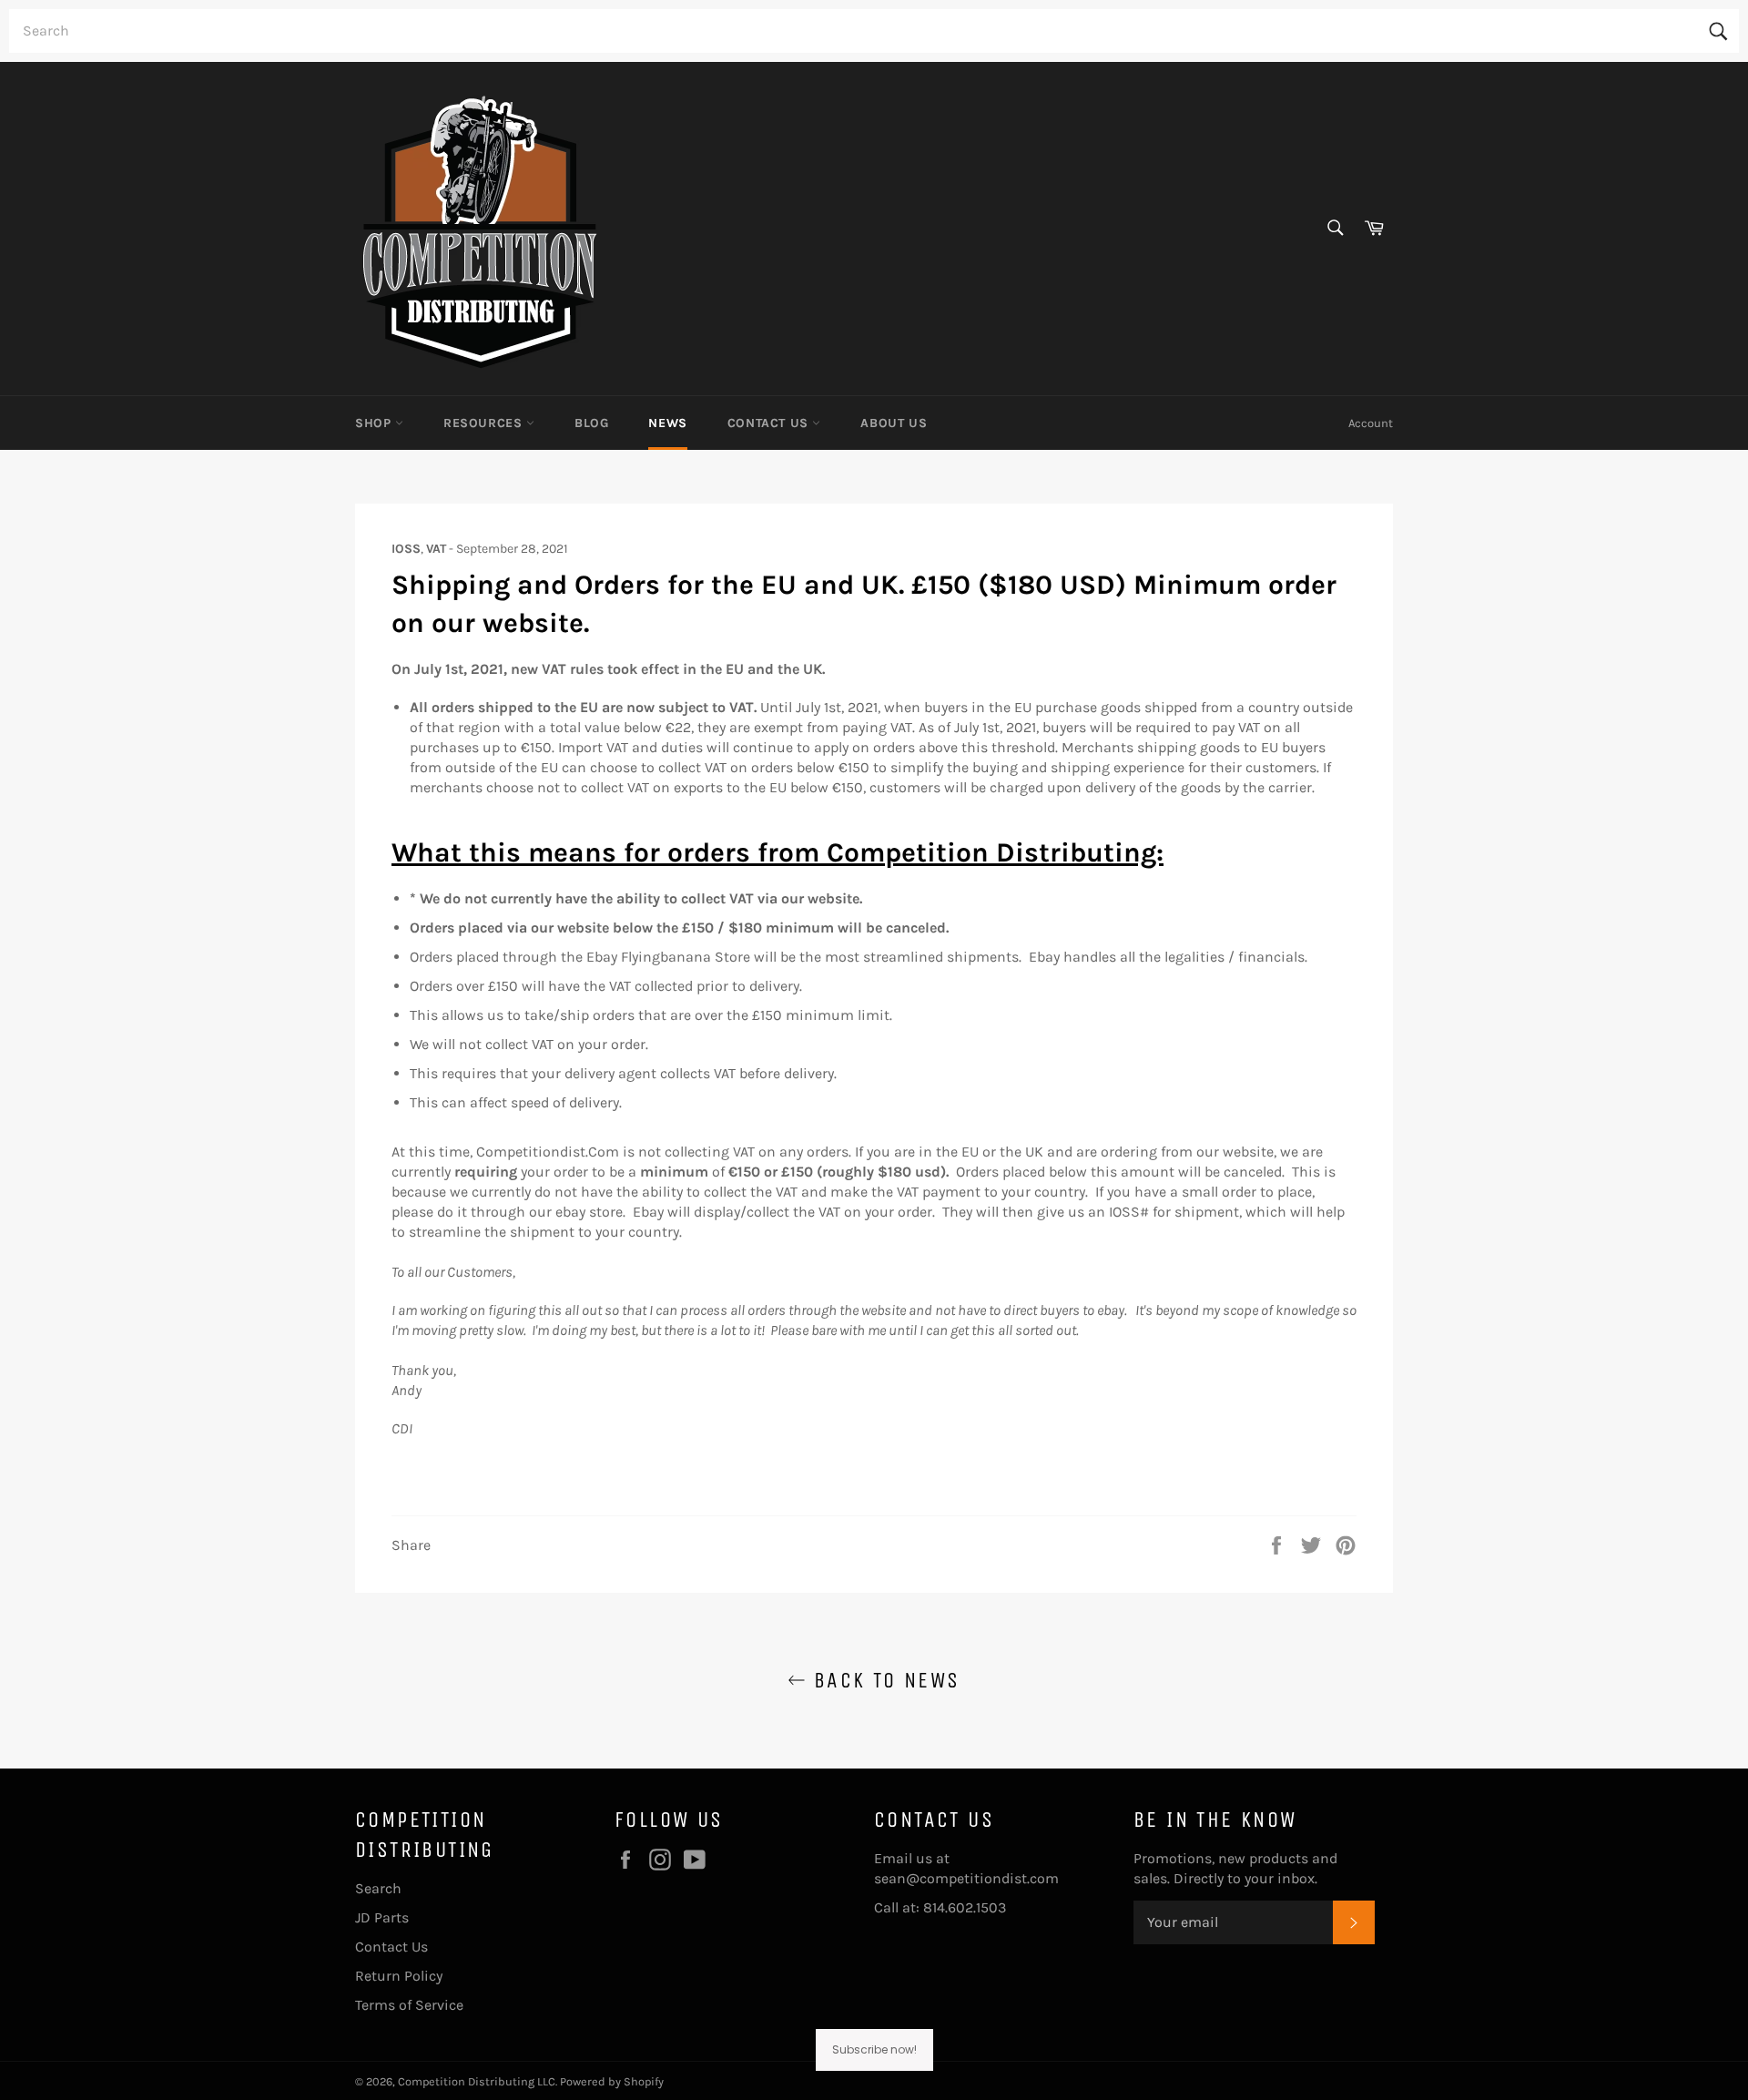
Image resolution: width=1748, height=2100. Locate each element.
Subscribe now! (874, 2049)
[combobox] (874, 31)
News (667, 423)
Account (1371, 423)
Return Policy (399, 1976)
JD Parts (382, 1917)
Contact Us (770, 423)
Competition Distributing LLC (477, 2081)
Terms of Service (409, 2005)
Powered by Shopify (612, 2081)
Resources (485, 423)
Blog (591, 423)
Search (378, 1888)
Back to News (883, 1680)
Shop (375, 423)
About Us (894, 423)
